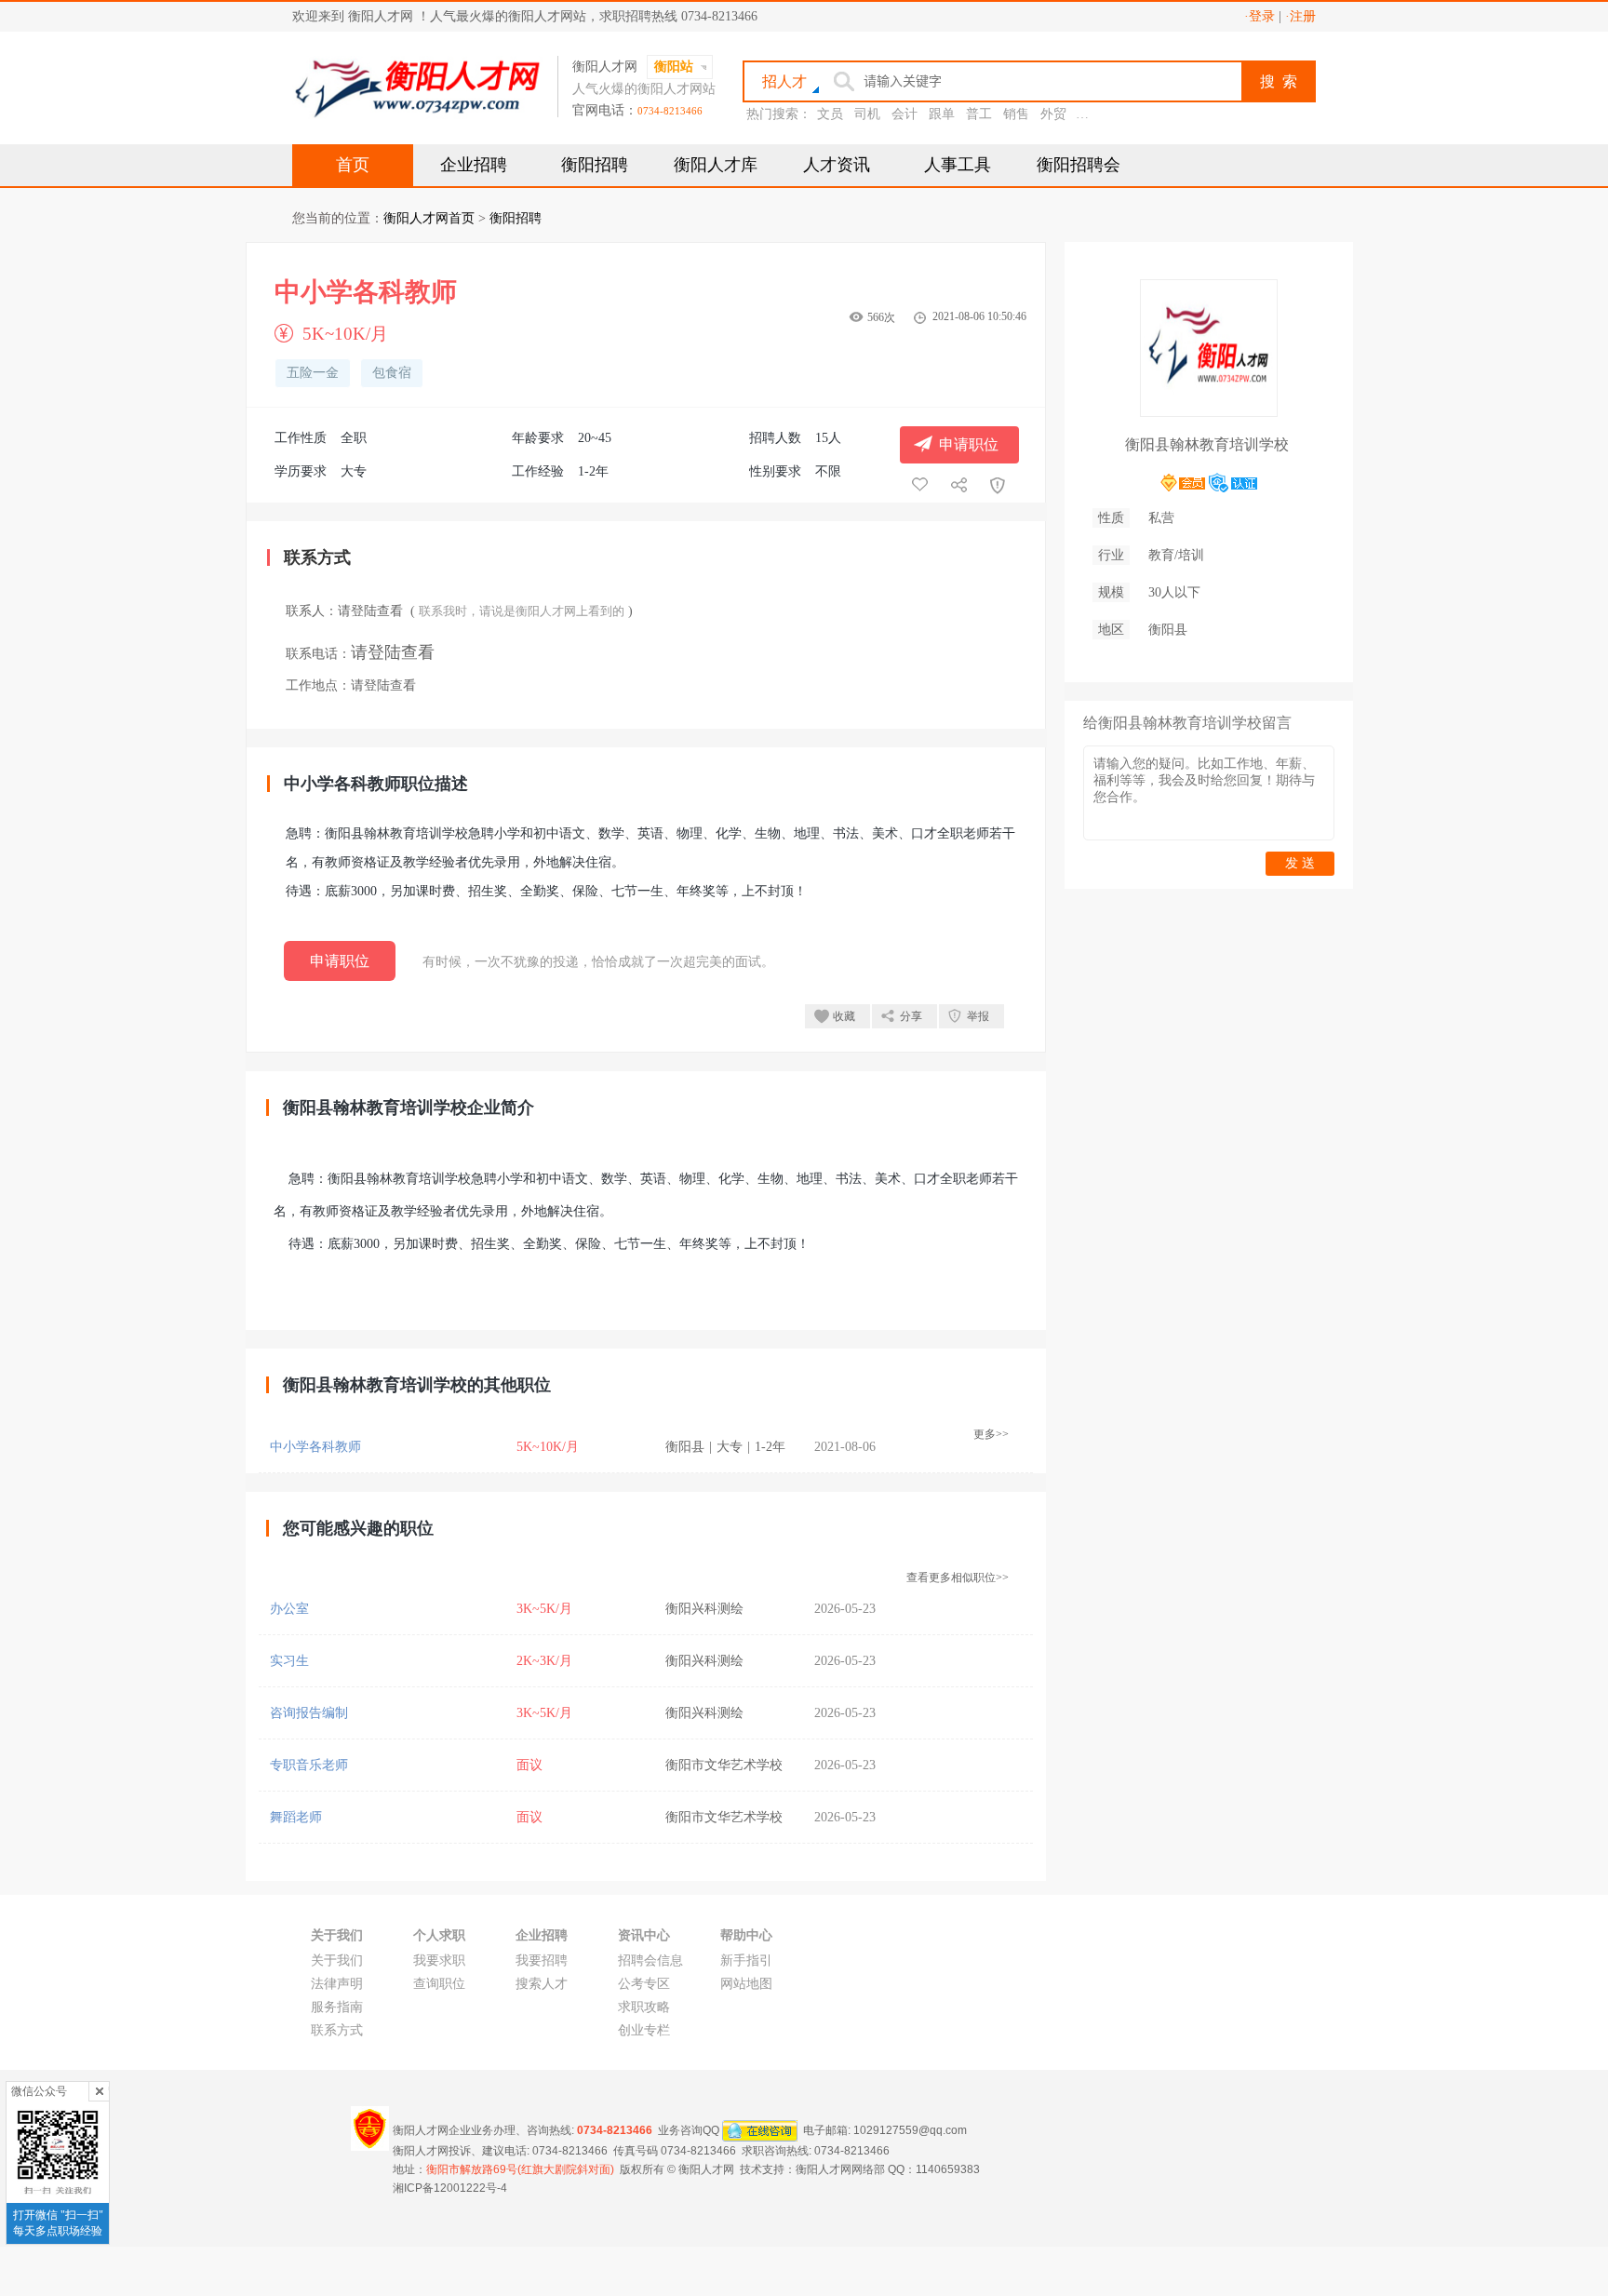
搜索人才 (542, 1984)
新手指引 (746, 1960)
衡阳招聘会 (1079, 165)
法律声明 (337, 1984)
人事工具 (958, 165)
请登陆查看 (370, 611)
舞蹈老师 (296, 1817)
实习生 (289, 1661)
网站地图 (746, 1984)
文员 (830, 114)
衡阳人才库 (716, 165)
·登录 (1260, 16)
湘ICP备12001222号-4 (450, 2188)
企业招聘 (474, 165)
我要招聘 (542, 1960)
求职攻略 (644, 2007)
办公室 (289, 1609)
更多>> (991, 1434)
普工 (979, 114)
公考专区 (644, 1984)
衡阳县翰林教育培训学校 (1207, 444)
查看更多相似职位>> (958, 1578)
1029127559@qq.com (910, 2130)
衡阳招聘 (595, 165)
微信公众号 (39, 2091)
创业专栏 (644, 2030)
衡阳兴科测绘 (704, 1609)
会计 (904, 114)
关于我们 (337, 1960)
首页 (353, 165)
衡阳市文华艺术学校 (724, 1765)
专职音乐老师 (309, 1765)
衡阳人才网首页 (429, 218)
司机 (867, 114)
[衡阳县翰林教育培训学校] (1209, 409)
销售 (1016, 114)
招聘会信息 (650, 1960)
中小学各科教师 (315, 1447)
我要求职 (439, 1960)
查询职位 (439, 1984)
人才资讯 (837, 165)
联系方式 (337, 2030)
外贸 (1053, 114)
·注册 (1300, 16)
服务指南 (337, 2007)
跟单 (942, 114)
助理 (1091, 114)
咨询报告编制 (309, 1713)
